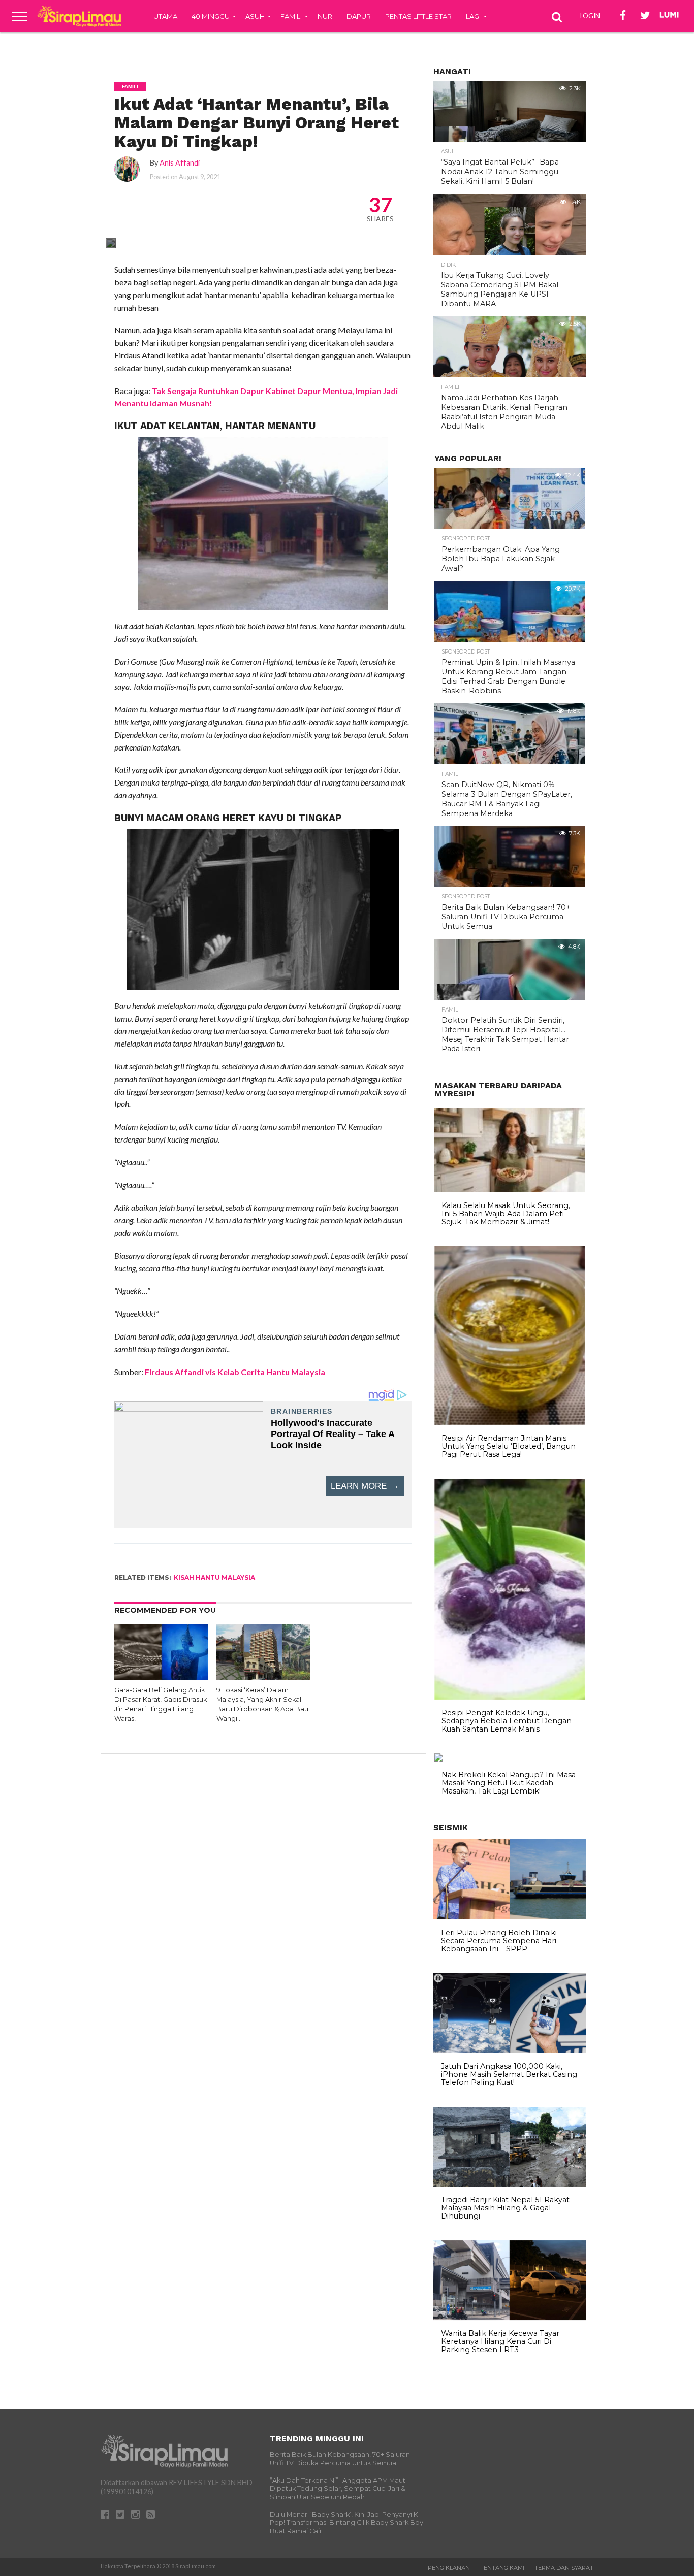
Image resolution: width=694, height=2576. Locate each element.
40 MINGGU (211, 16)
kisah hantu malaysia (214, 1577)
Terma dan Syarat (564, 2568)
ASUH (255, 16)
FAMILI (291, 16)
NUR (325, 16)
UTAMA (165, 16)
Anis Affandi (180, 163)
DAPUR (359, 16)
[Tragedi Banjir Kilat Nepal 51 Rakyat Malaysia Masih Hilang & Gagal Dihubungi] (510, 2184)
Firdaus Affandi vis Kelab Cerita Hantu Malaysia (235, 1372)
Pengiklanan (449, 2568)
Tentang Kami (502, 2568)
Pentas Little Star (418, 16)
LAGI (473, 16)
